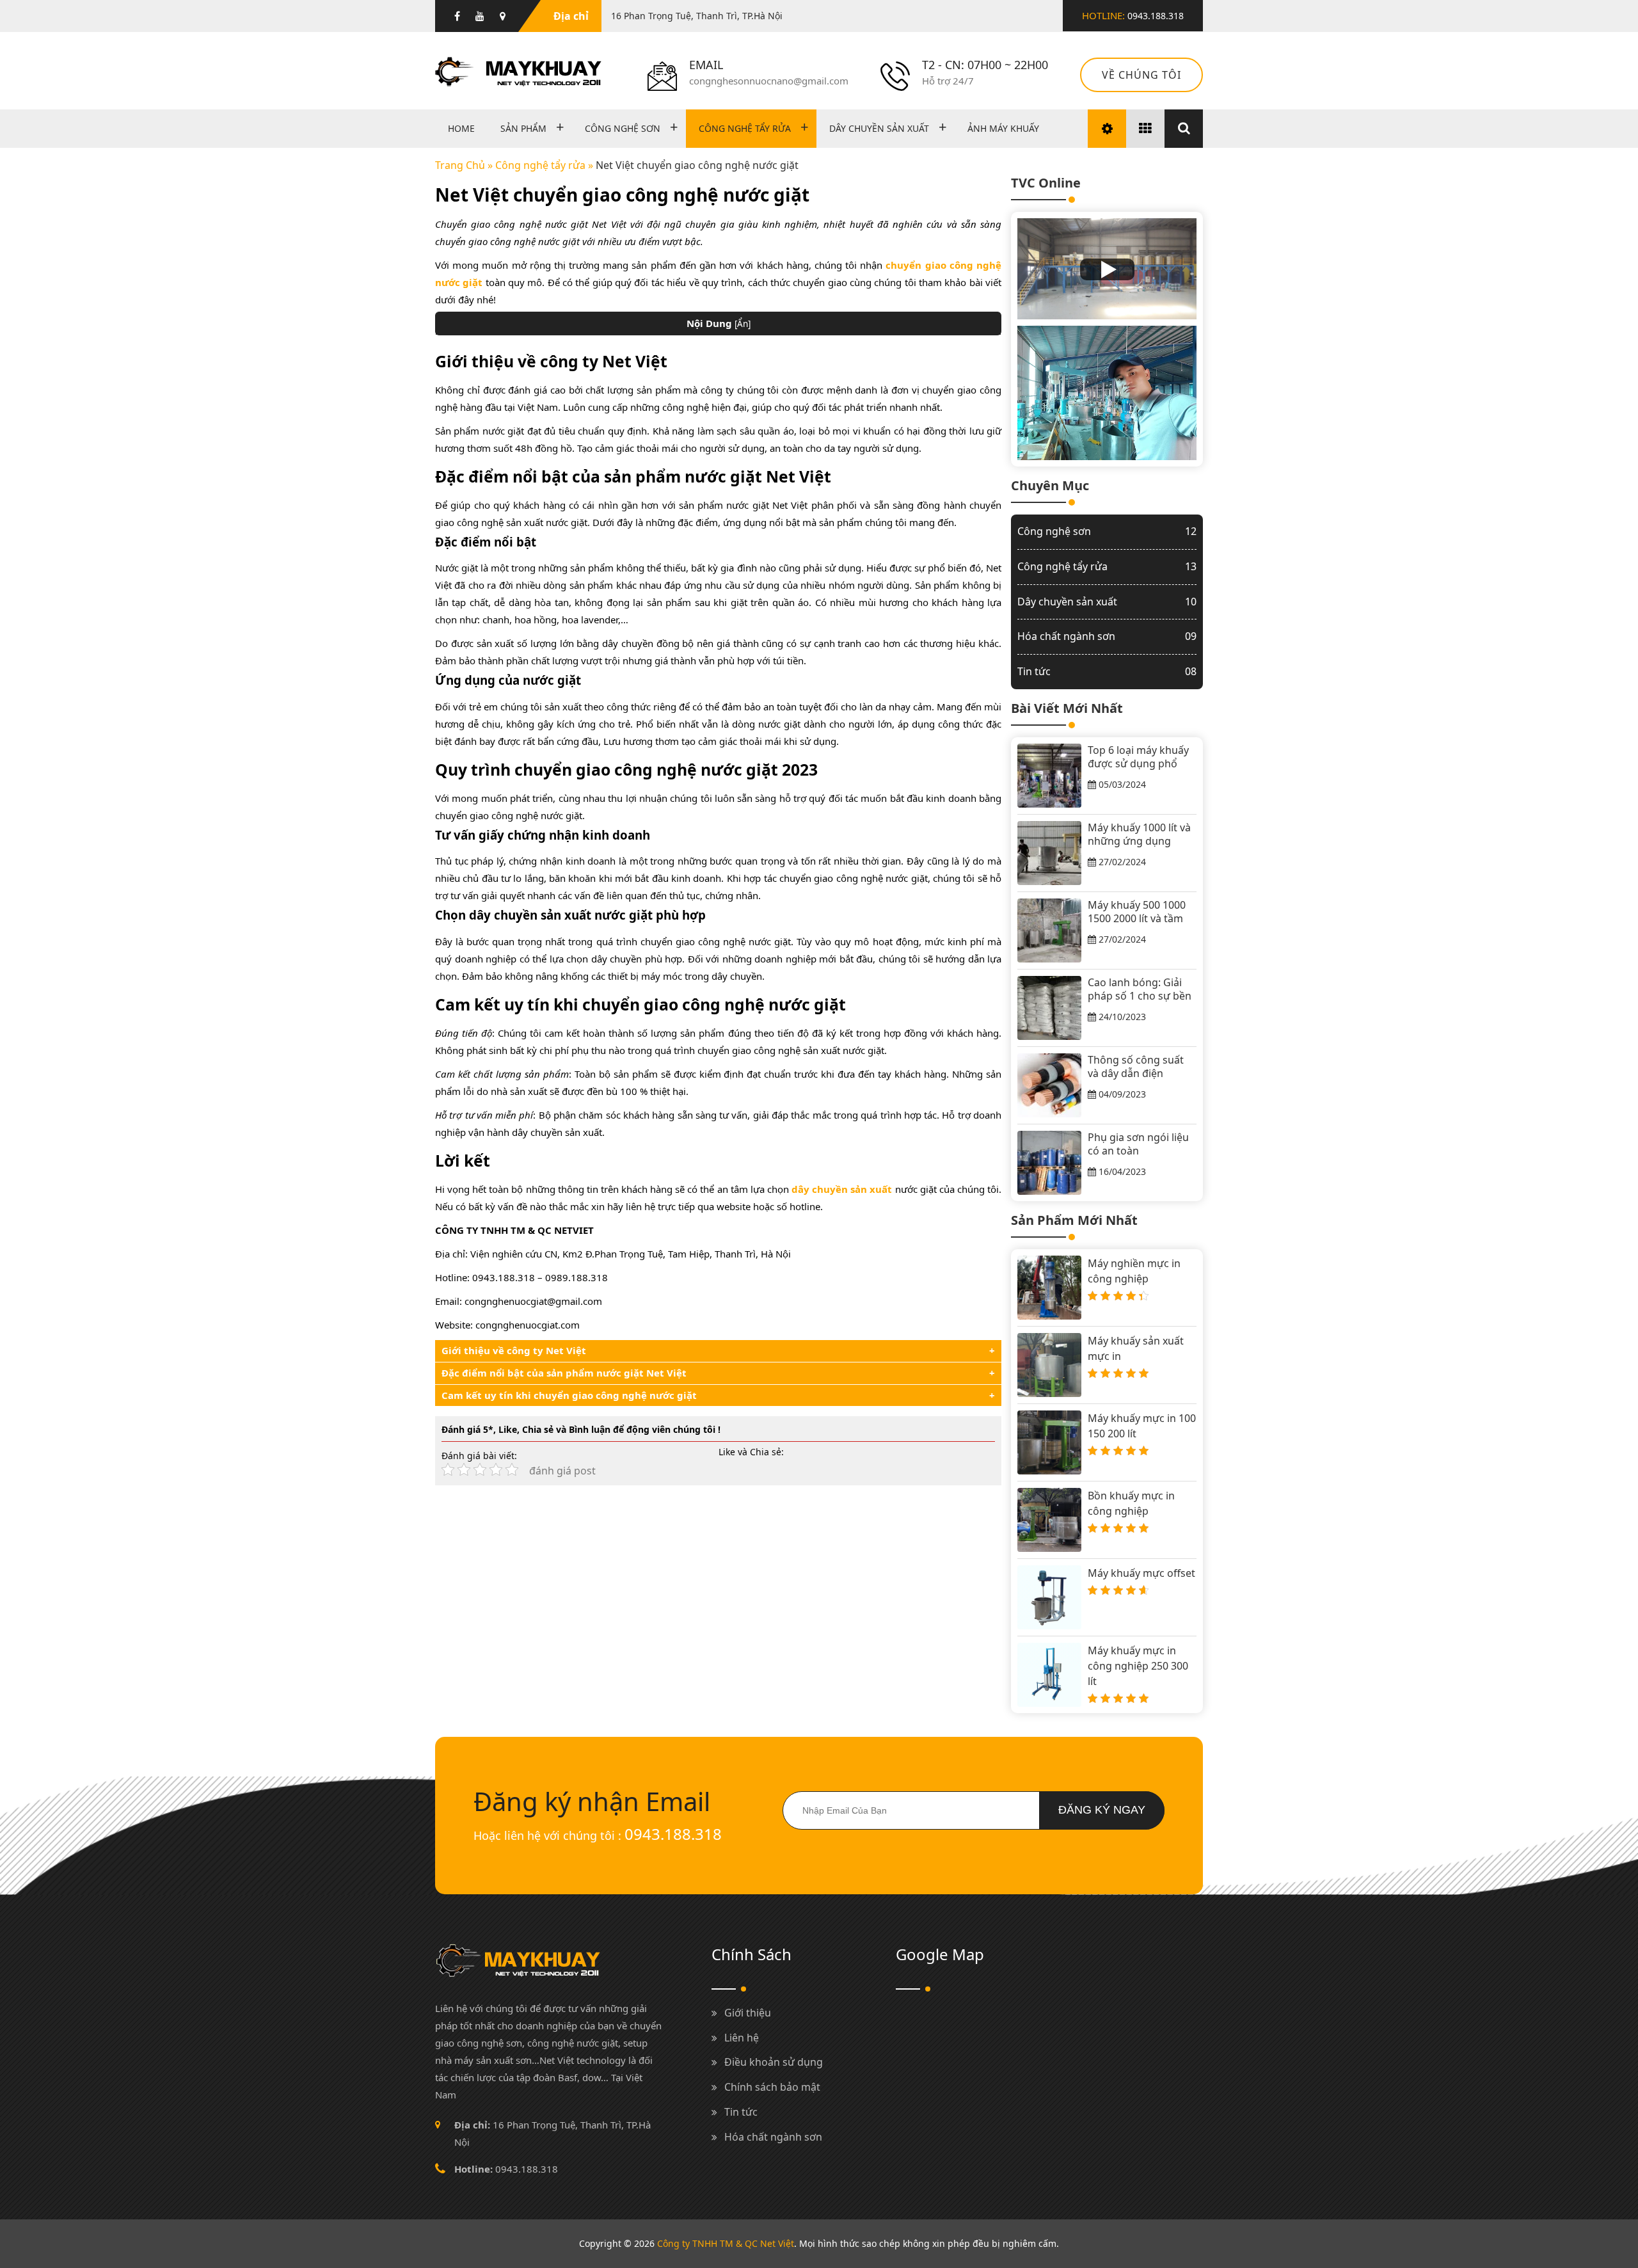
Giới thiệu (748, 2013)
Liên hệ (742, 2038)
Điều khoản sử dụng (774, 2062)
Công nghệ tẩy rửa (745, 128)
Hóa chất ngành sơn (1107, 636)
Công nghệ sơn (623, 128)
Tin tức (1107, 671)
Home (461, 128)
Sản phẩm (523, 128)
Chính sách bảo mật (772, 2087)
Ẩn (743, 324)
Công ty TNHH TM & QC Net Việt (726, 2243)
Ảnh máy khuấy (1003, 128)
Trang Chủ (460, 165)
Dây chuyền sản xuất (879, 128)
